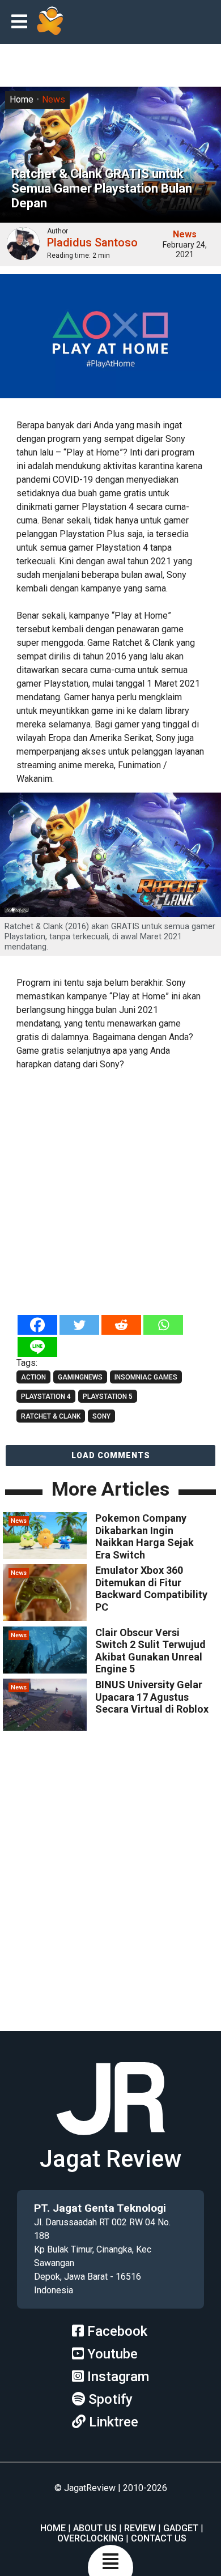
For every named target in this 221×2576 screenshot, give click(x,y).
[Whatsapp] (163, 1325)
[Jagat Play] (50, 22)
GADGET (181, 2528)
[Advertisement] (110, 1193)
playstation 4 (46, 1396)
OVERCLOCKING (90, 2538)
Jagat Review (110, 2159)
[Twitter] (79, 1325)
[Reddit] (121, 1325)
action (33, 1377)
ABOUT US (95, 2528)
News (54, 99)
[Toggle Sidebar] (22, 22)
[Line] (37, 1347)
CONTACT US (159, 2538)
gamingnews (80, 1377)
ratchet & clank (51, 1416)
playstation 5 (108, 1396)
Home (22, 99)
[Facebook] (37, 1325)
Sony (101, 1416)
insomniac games (146, 1377)
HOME (53, 2528)
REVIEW (140, 2528)
